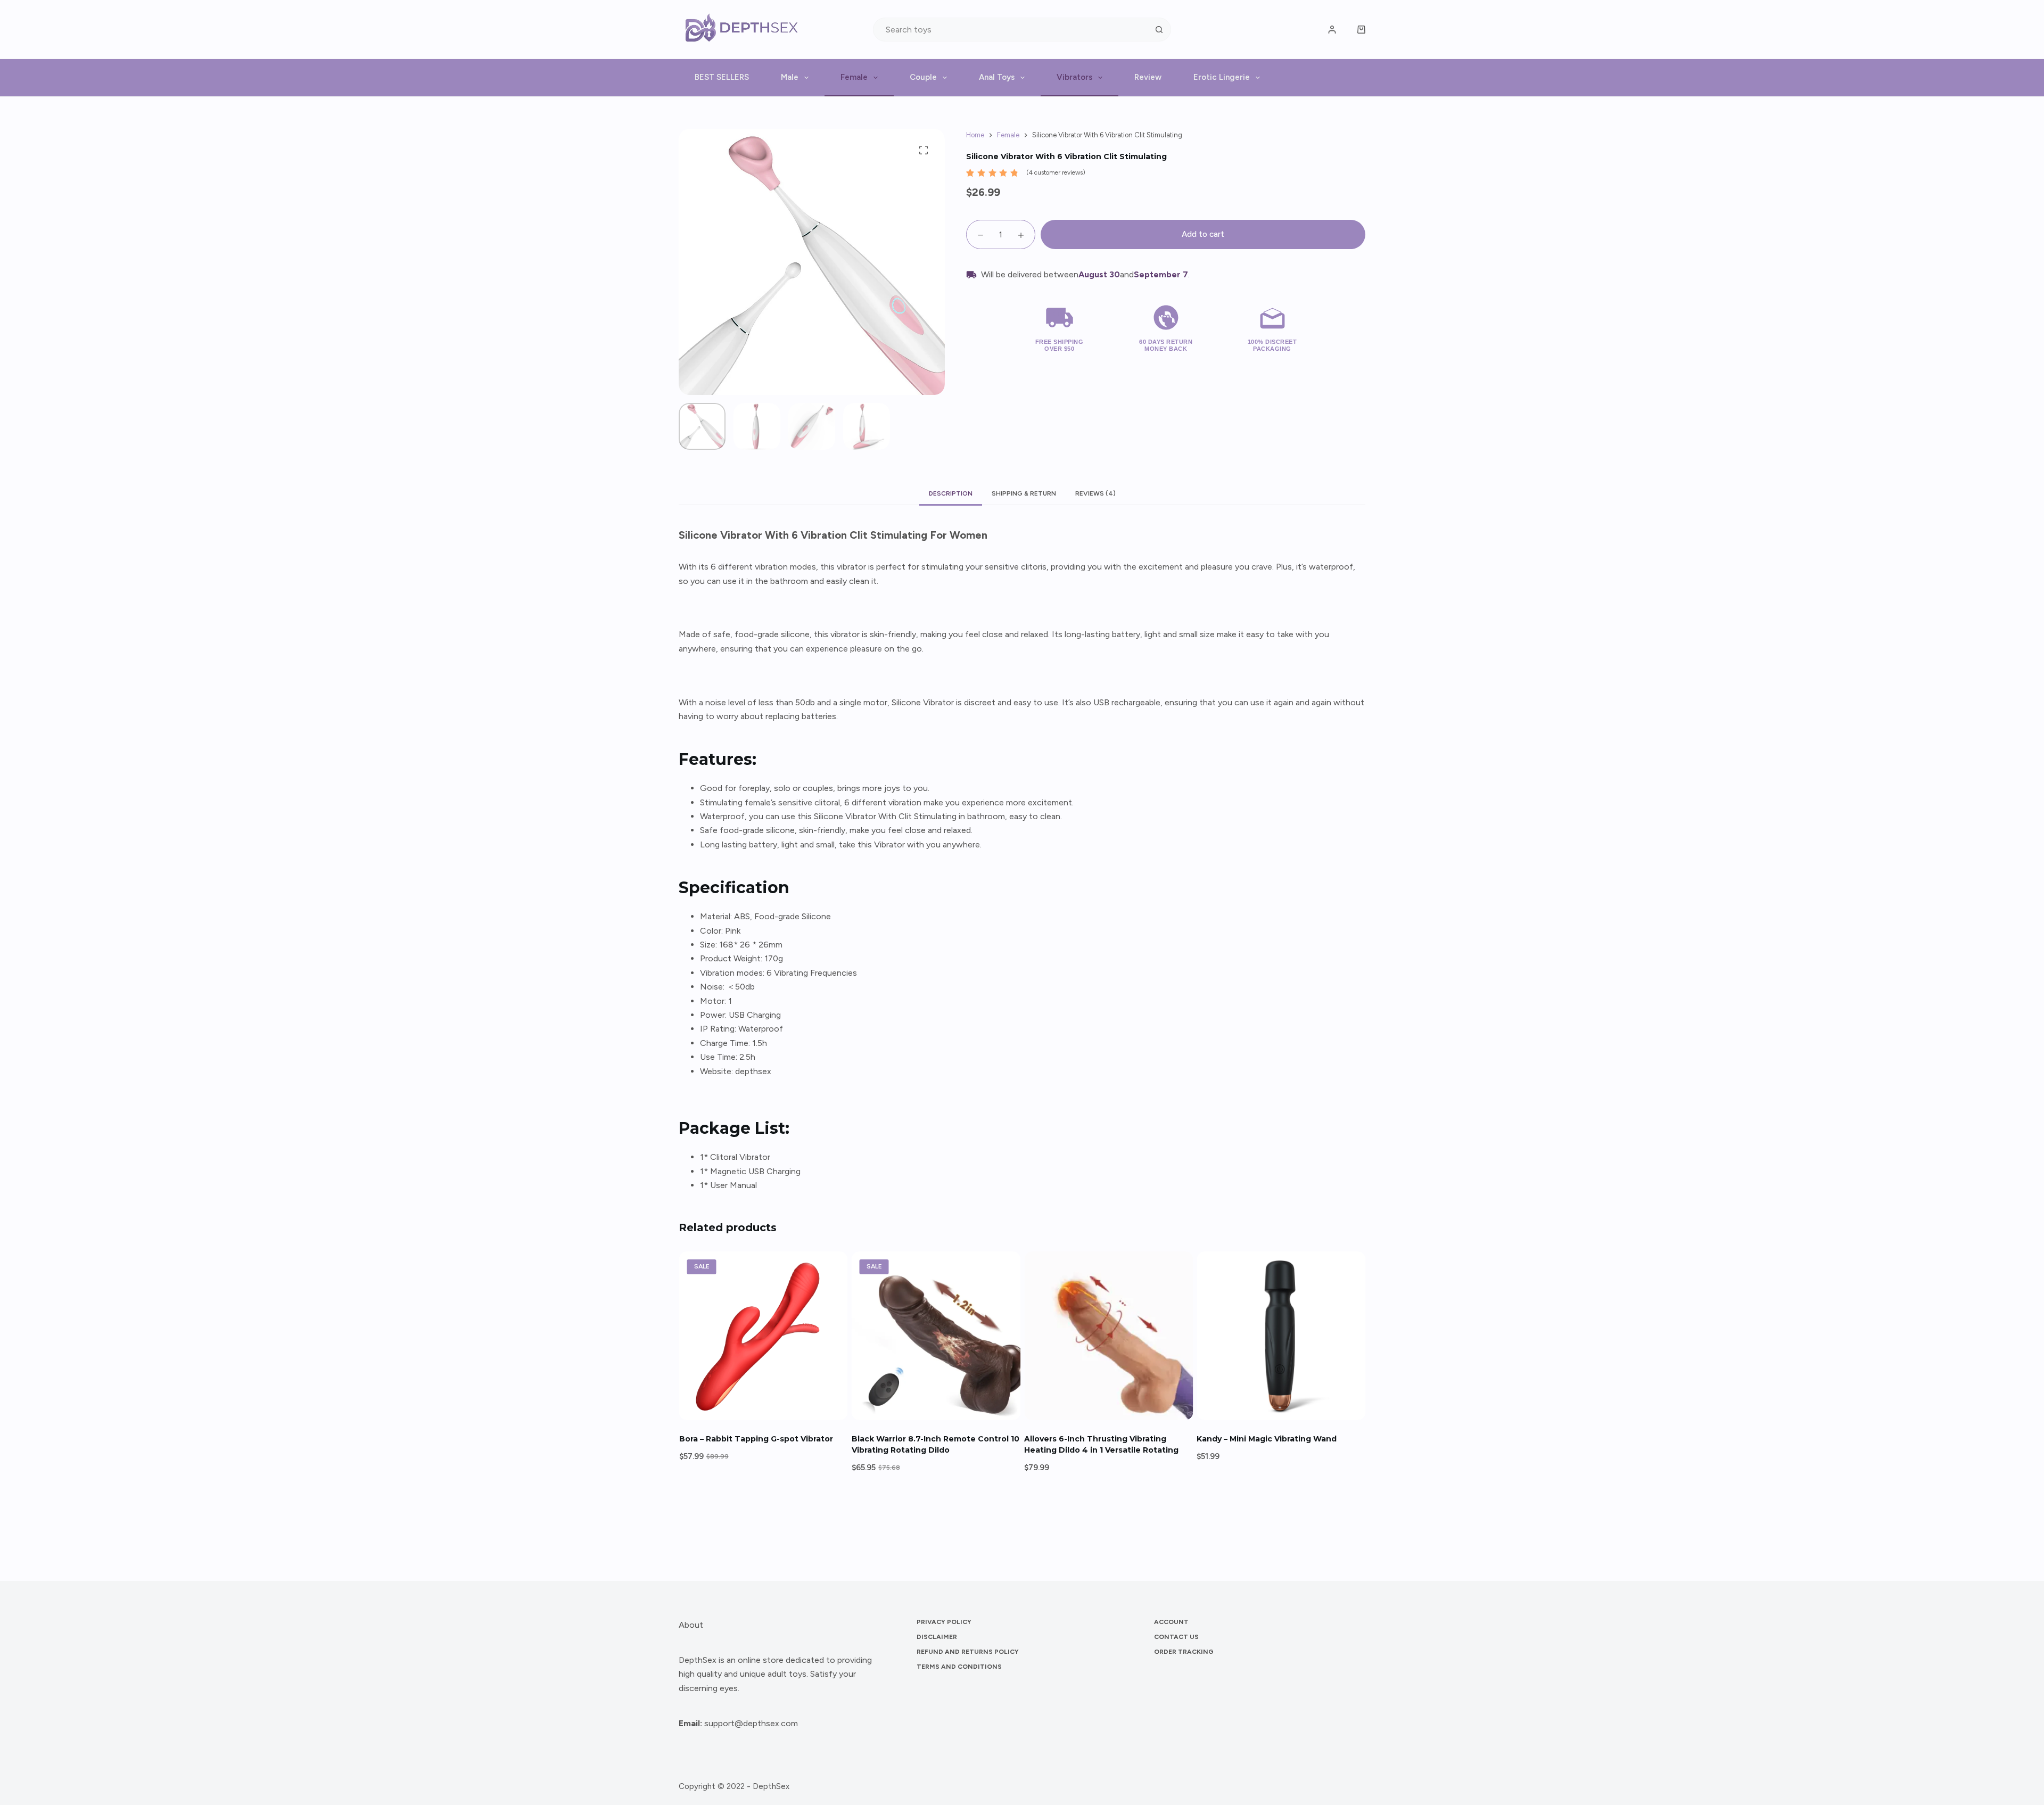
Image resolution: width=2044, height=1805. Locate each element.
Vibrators (1074, 77)
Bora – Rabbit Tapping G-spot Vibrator (756, 1439)
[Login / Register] (1332, 30)
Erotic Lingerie (1222, 77)
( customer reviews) (1056, 172)
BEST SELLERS (722, 77)
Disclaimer (937, 1637)
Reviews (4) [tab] (1095, 493)
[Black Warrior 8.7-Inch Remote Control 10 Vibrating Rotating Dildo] (936, 1336)
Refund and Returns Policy (968, 1652)
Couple (923, 77)
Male (790, 77)
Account (1171, 1622)
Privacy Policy (944, 1622)
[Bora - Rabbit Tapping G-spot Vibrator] (763, 1336)
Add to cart (1203, 234)
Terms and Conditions (959, 1667)
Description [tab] (951, 493)
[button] (763, 1407)
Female (854, 77)
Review (1148, 77)
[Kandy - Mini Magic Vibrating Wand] (1281, 1336)
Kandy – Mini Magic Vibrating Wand (1267, 1439)
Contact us (1176, 1637)
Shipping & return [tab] (1024, 493)
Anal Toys (997, 77)
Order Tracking (1184, 1652)
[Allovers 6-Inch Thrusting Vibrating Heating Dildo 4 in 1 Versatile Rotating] (1108, 1336)
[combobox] (1011, 30)
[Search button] (1159, 30)
